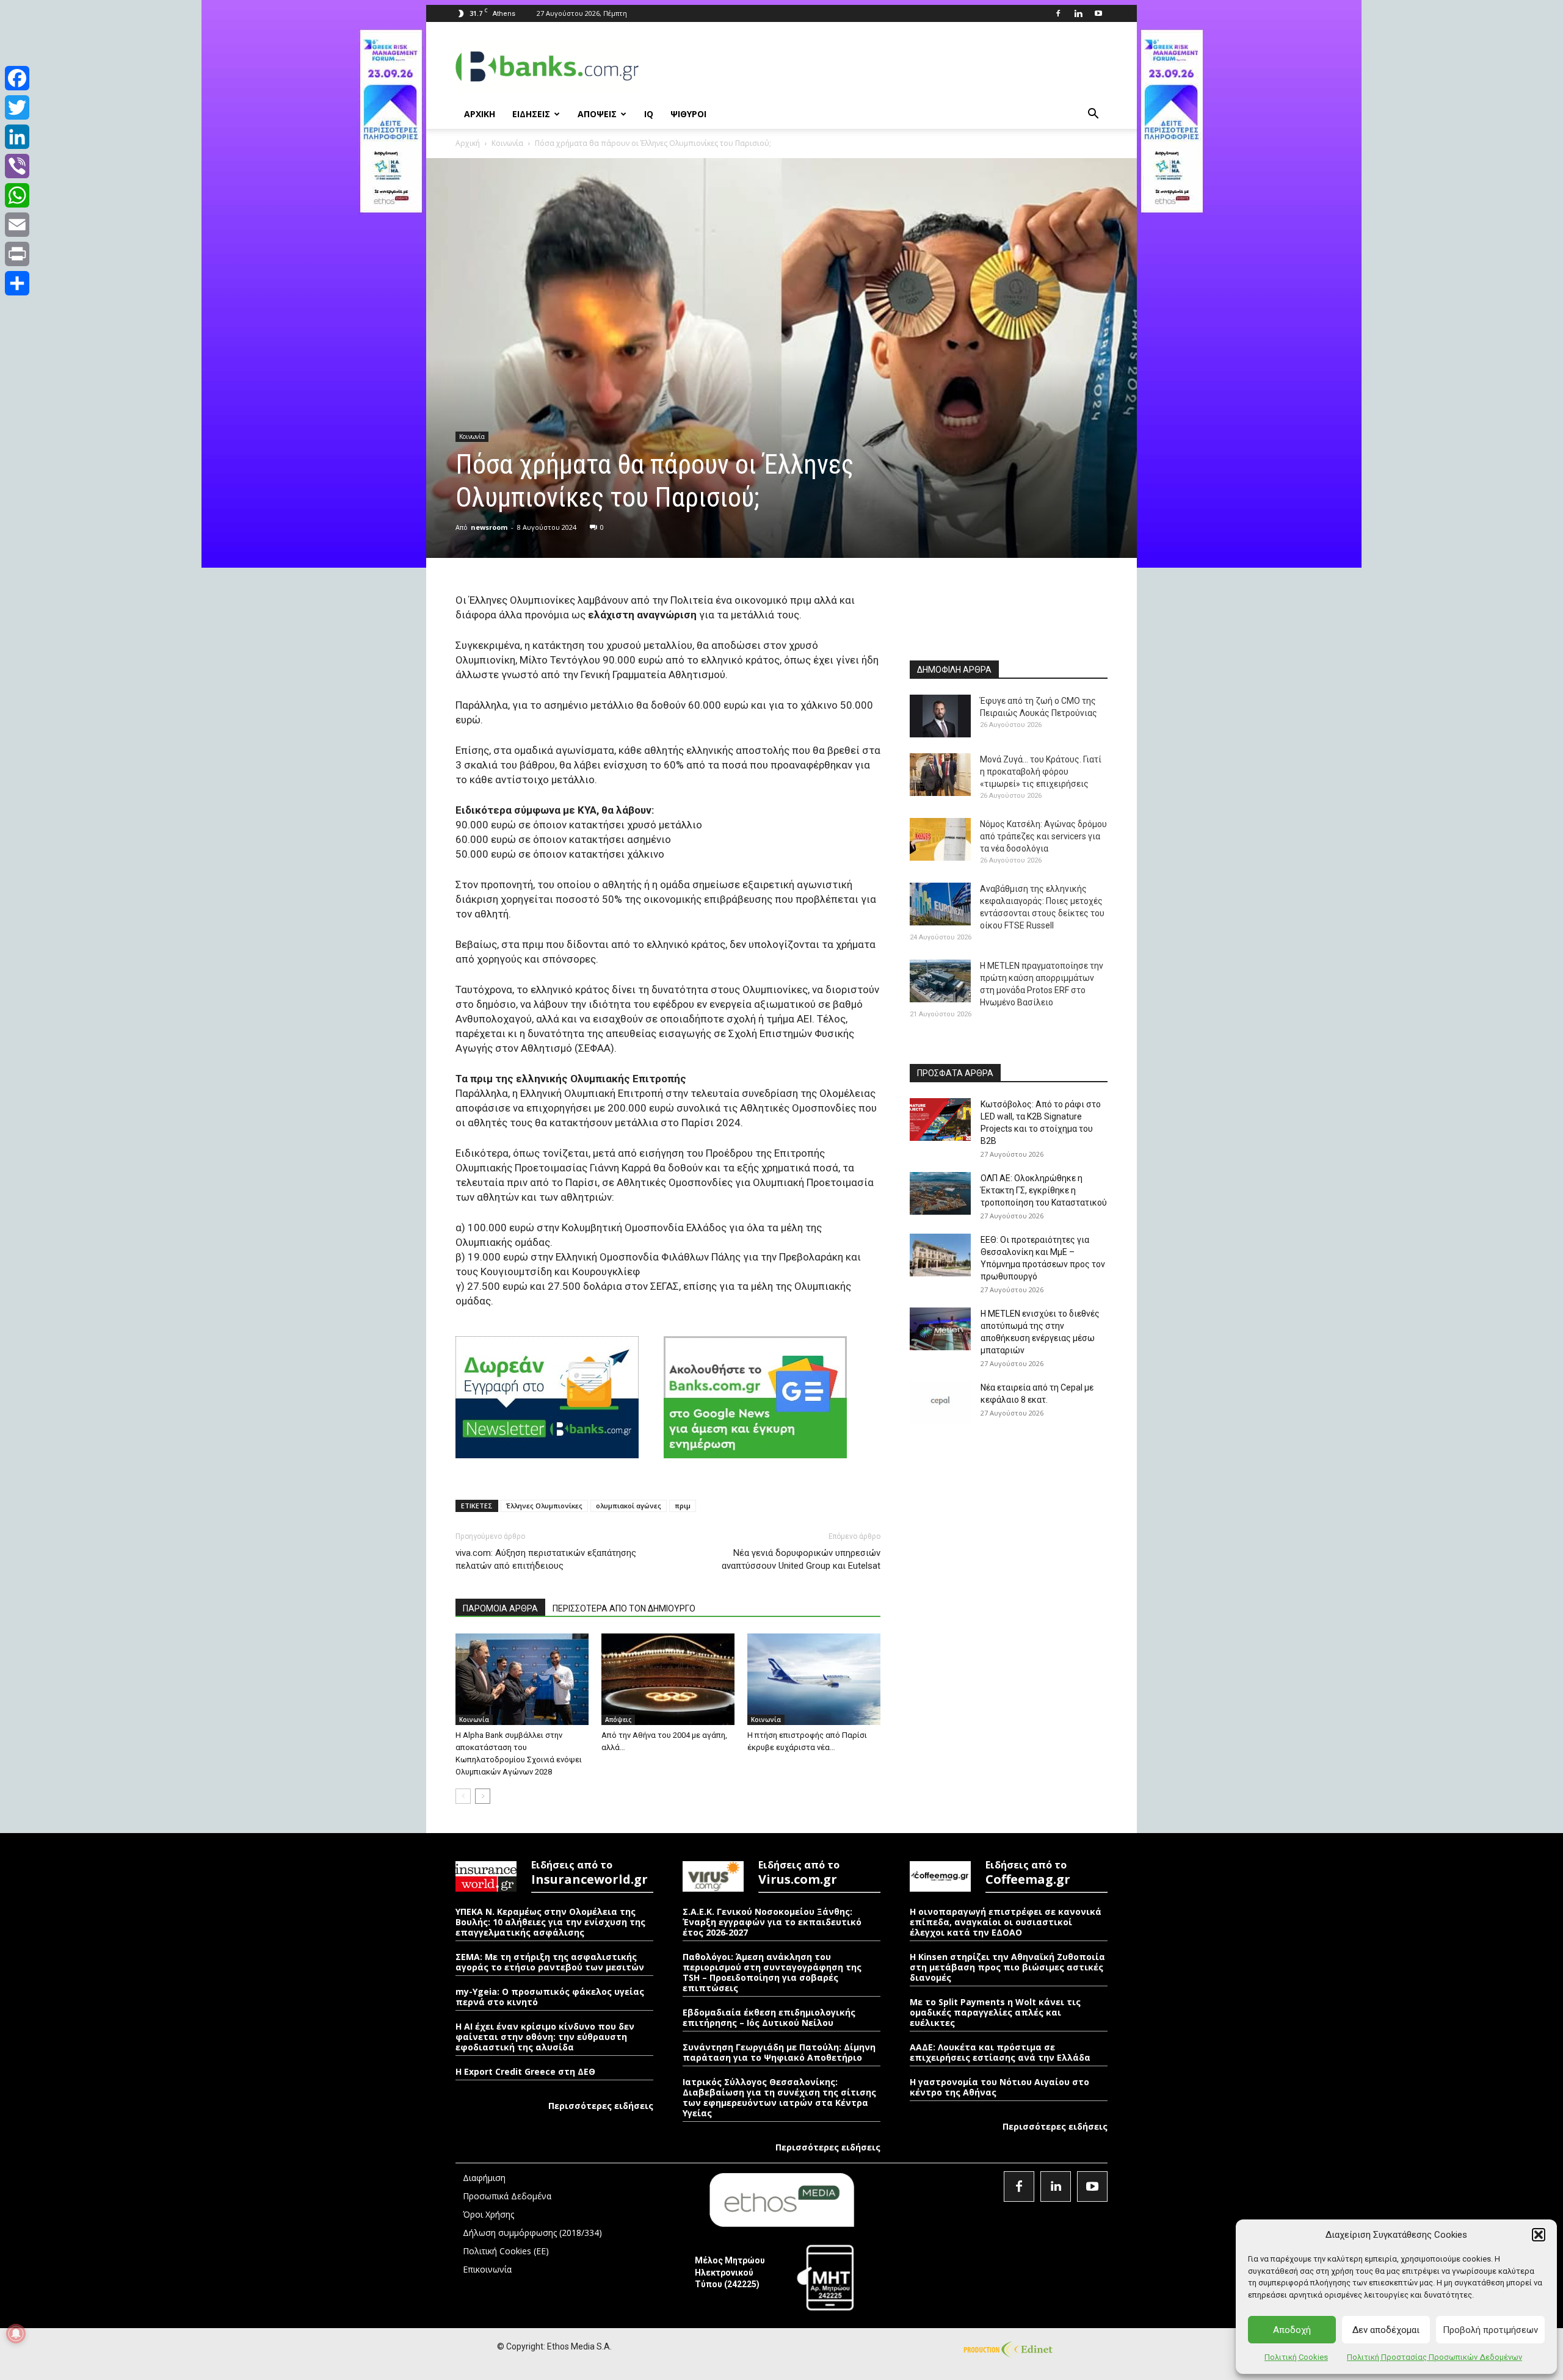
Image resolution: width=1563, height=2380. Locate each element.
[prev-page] (463, 1796)
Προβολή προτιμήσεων (1490, 2330)
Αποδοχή (1292, 2330)
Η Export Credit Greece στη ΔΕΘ (525, 2071)
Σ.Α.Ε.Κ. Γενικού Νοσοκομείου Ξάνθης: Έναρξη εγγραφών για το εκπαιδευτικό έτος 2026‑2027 (772, 1922)
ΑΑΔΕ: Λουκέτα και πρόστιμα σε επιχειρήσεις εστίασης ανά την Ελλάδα (1000, 2052)
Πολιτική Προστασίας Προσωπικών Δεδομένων (1434, 2357)
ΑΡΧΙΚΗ (480, 114)
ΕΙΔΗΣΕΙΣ (531, 114)
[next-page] (483, 1796)
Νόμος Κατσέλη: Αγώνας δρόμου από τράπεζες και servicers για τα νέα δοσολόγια (1043, 836)
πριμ (683, 1506)
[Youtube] (1098, 13)
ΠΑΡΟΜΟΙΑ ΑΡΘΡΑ (500, 1608)
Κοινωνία (507, 143)
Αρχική (468, 143)
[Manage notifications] (16, 2334)
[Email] (17, 225)
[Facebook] (1058, 13)
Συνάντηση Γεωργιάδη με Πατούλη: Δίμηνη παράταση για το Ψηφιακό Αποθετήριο (779, 2052)
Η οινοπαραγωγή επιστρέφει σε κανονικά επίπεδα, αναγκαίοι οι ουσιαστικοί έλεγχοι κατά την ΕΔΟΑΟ (1006, 1922)
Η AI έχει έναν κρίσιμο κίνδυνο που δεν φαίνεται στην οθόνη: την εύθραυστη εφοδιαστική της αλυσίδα (545, 2037)
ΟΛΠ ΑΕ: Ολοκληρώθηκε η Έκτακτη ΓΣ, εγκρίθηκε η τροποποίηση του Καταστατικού (1044, 1190)
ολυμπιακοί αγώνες (629, 1506)
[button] (1539, 2235)
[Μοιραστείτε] (17, 283)
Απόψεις (618, 1720)
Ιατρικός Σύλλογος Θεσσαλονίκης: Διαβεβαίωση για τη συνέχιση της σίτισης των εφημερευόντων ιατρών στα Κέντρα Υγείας (779, 2097)
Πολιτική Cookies (1296, 2357)
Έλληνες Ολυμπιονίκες (544, 1506)
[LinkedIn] (17, 137)
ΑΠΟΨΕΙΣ (597, 114)
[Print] (17, 254)
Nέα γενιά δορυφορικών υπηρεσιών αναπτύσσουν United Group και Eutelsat (801, 1559)
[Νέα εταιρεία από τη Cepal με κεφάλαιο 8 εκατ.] (940, 1403)
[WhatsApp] (17, 195)
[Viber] (17, 166)
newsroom (489, 527)
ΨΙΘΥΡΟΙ (688, 114)
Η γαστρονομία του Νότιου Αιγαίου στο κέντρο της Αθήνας (999, 2087)
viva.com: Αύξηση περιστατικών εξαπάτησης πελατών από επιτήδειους (546, 1559)
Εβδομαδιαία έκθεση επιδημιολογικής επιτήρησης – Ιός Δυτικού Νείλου (769, 2017)
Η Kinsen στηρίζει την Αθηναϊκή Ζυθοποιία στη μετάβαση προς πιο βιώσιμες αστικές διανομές (1007, 1967)
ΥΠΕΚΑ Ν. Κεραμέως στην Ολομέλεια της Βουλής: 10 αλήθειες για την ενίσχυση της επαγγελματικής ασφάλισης (550, 1922)
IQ (649, 114)
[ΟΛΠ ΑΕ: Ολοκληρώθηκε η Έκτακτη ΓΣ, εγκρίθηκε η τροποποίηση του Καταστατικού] (940, 1193)
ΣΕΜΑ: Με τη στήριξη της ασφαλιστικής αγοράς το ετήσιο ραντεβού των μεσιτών (550, 1962)
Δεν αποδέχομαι (1386, 2330)
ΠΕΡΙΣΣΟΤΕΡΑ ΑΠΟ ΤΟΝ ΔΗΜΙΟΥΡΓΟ (624, 1608)
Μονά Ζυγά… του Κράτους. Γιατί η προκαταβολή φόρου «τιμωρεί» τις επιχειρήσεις (1041, 772)
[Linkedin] (1078, 13)
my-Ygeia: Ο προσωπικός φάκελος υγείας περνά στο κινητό (550, 1997)
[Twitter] (17, 107)
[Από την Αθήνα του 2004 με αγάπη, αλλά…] (668, 1679)
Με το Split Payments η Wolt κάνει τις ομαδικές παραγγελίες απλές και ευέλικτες (995, 2012)
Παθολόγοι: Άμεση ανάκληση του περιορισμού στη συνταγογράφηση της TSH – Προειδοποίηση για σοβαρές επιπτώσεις (772, 1972)
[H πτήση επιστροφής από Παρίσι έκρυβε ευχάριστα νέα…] (814, 1679)
